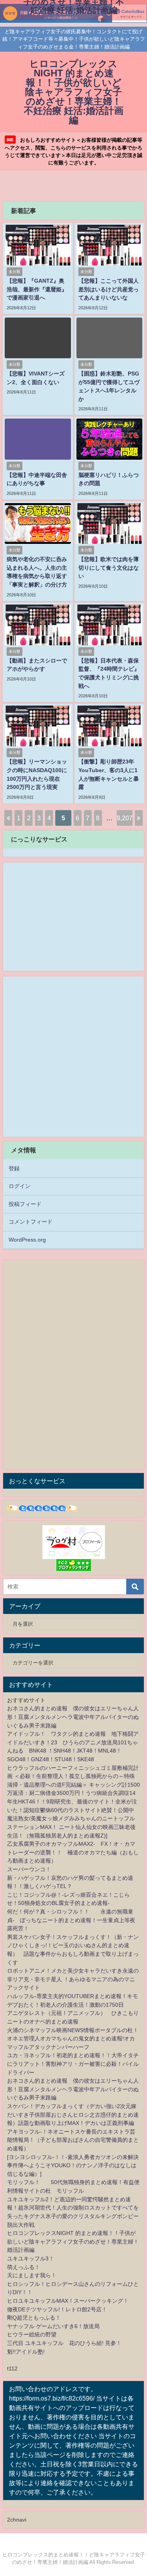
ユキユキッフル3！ (31, 2258)
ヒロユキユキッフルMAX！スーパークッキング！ (68, 2301)
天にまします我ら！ (32, 2275)
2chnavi (17, 2520)
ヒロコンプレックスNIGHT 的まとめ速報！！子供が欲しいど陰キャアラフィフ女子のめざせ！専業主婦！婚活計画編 (73, 2241)
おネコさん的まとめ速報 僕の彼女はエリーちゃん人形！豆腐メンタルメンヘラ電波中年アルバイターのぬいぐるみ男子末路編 (73, 1717)
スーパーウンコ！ (29, 1869)
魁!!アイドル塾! (26, 2352)
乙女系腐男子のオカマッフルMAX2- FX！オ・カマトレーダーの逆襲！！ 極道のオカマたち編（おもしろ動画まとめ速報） (73, 1852)
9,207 (125, 818)
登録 (14, 1168)
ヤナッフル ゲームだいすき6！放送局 (53, 2326)
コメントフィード (31, 1222)
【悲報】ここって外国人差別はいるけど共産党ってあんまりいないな (109, 289)
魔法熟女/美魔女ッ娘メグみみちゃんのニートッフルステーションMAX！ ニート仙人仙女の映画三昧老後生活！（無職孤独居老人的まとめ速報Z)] (71, 1827)
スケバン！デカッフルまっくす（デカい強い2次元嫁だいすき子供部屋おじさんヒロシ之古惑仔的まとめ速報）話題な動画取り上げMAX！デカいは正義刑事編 (73, 2115)
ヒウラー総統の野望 (32, 2334)
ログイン (20, 1186)
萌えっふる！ (24, 2267)
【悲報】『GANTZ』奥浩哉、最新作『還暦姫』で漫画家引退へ (37, 289)
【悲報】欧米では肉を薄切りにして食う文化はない (109, 568)
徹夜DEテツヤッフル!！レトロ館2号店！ (57, 2309)
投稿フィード (25, 1204)
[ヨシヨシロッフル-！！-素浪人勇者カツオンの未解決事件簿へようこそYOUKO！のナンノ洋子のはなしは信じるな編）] (73, 2165)
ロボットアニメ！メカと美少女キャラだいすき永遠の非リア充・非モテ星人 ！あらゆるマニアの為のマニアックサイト (73, 1979)
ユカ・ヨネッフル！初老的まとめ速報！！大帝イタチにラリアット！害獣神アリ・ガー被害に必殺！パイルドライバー (73, 2064)
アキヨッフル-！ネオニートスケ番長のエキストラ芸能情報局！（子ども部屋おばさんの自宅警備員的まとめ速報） (73, 2140)
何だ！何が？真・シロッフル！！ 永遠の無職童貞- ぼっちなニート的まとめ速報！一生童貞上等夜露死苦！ (71, 1920)
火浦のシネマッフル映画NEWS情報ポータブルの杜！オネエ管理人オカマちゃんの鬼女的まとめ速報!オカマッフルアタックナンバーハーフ (73, 2039)
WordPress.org (27, 1240)
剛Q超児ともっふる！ (34, 2318)
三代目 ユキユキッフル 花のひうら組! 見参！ (64, 2343)
